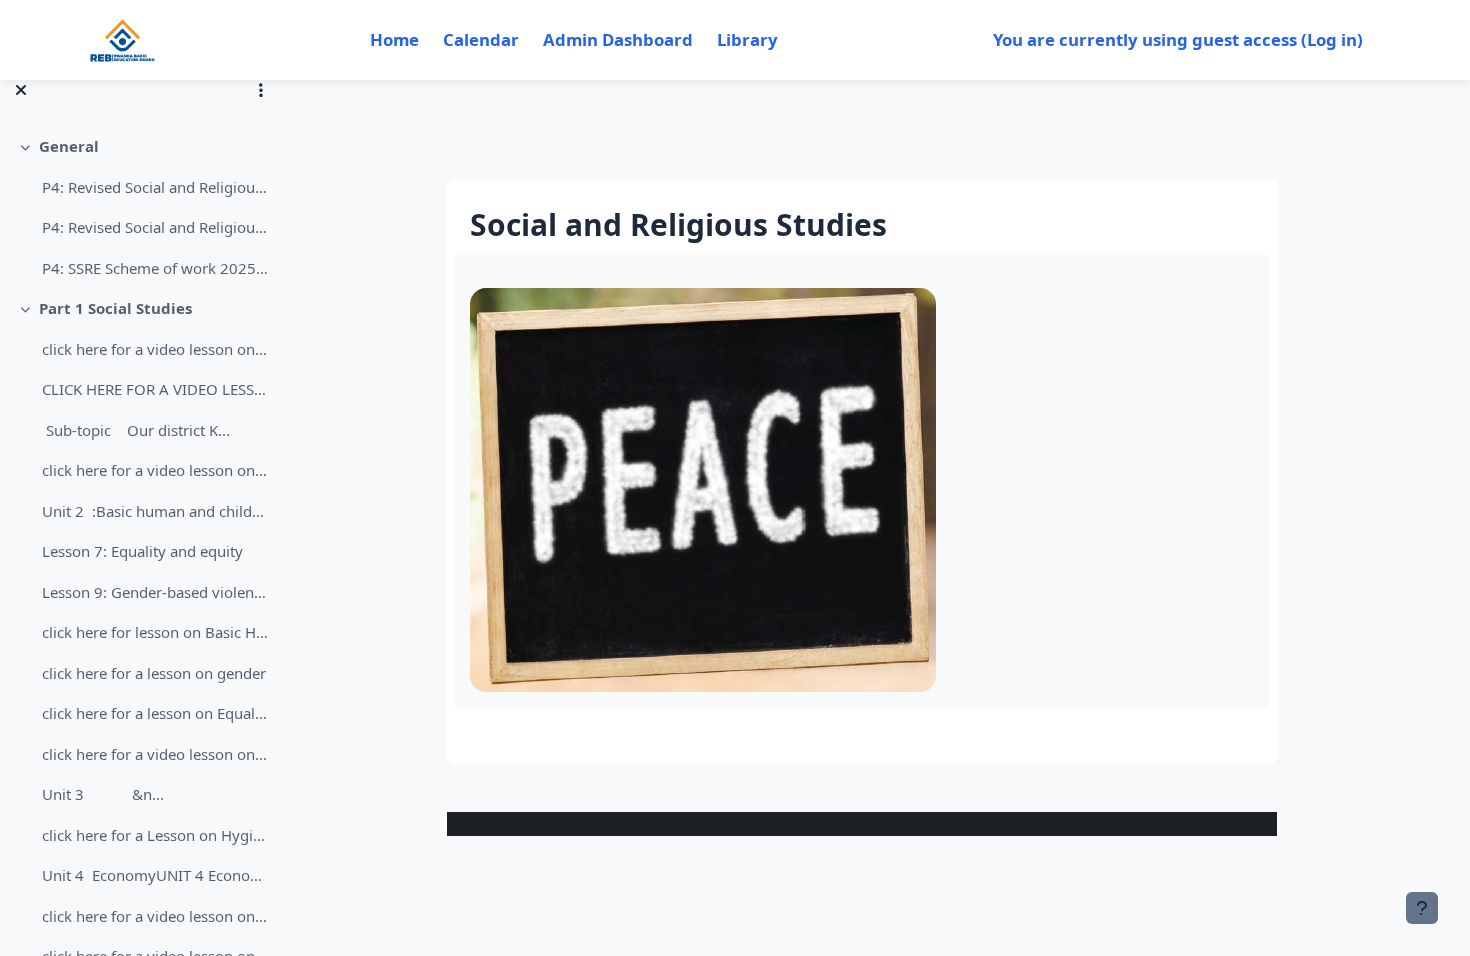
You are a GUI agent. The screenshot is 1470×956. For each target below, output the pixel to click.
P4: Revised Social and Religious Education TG (155, 227)
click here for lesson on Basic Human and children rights (155, 632)
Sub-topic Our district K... (136, 430)
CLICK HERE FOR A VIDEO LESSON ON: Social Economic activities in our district (155, 389)
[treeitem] (142, 207)
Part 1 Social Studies (115, 308)
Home (394, 39)
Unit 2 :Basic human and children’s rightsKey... (155, 511)
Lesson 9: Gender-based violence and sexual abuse (155, 592)
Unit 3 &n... (103, 794)
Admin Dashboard (618, 39)
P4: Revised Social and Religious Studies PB (155, 187)
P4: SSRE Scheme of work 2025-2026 (155, 268)
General (69, 146)
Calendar (481, 39)
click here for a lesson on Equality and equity (155, 713)
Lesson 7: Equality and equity (142, 551)
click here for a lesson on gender (154, 673)
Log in (1332, 39)
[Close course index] (21, 90)
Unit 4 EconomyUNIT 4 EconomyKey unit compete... (155, 875)
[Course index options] (261, 90)
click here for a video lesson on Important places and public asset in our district (155, 349)
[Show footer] (1422, 908)
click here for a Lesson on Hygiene (155, 835)
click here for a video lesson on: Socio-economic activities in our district (155, 470)
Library (747, 39)
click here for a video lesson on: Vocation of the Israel (155, 754)
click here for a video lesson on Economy (155, 916)
